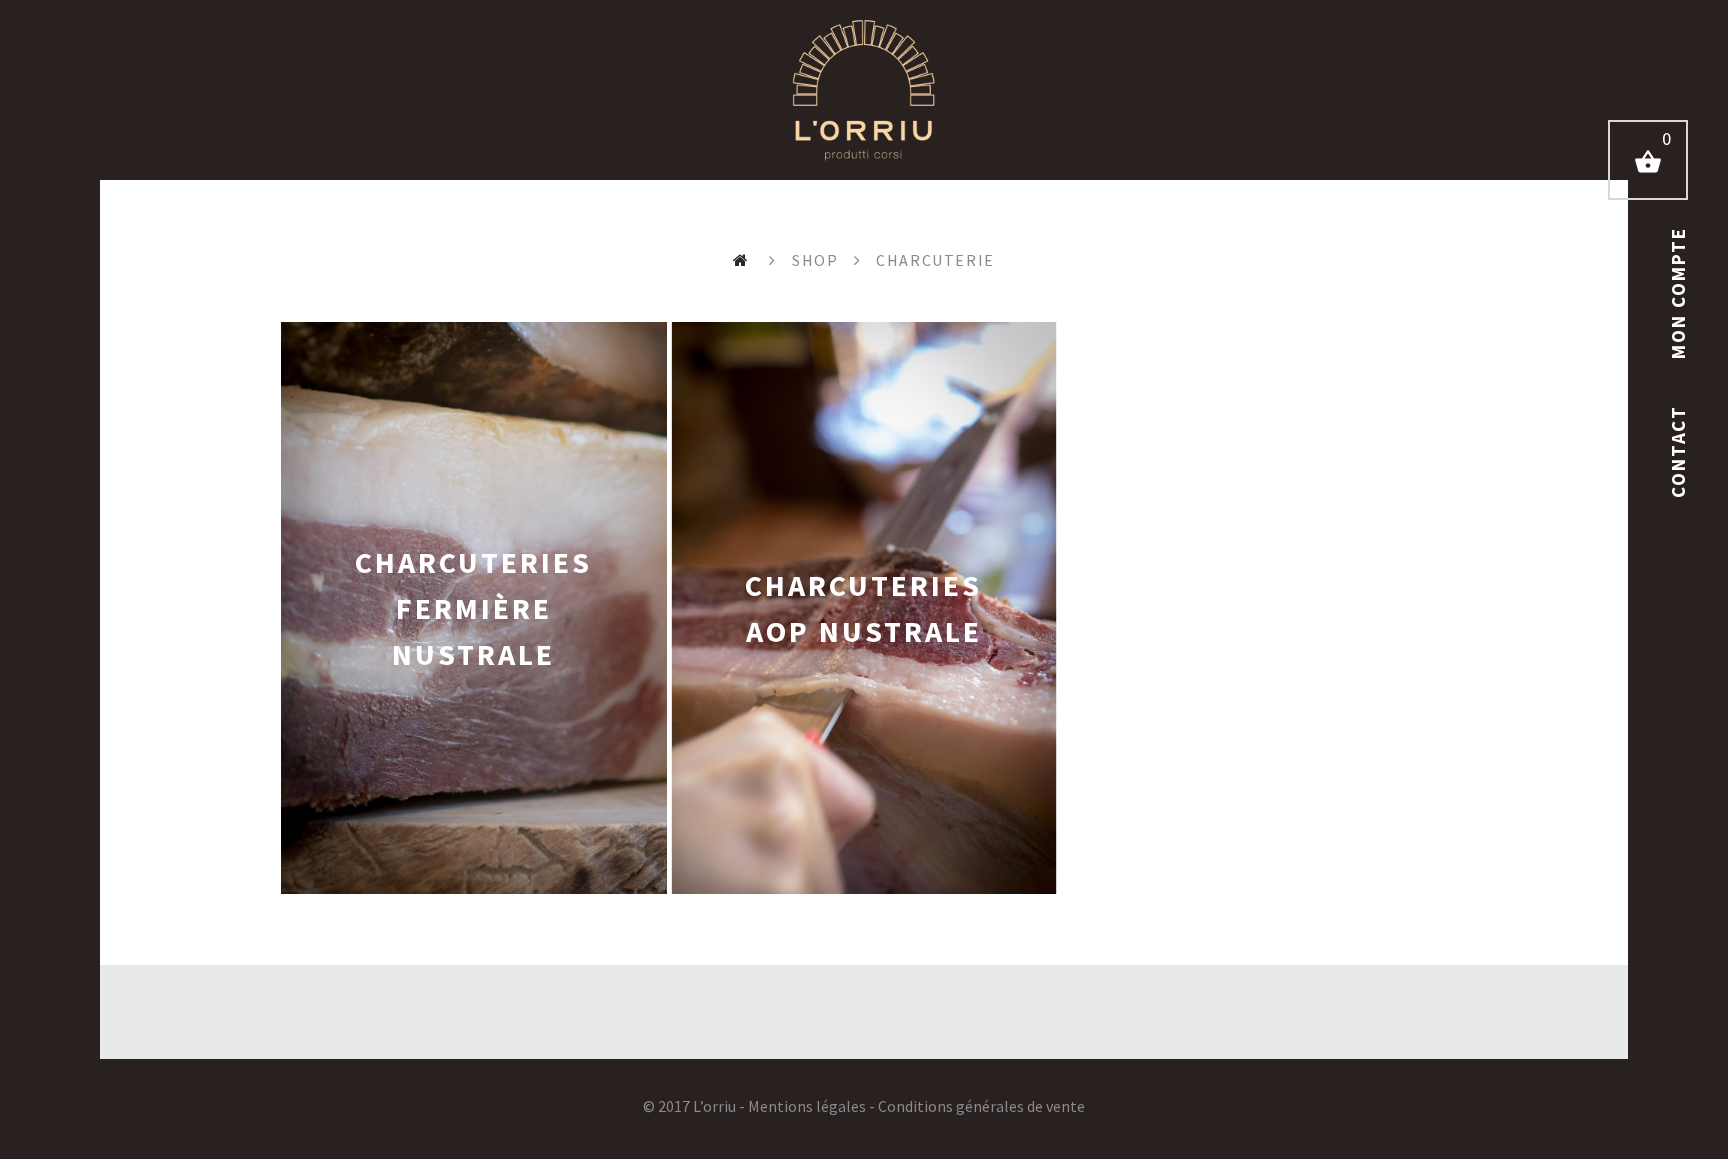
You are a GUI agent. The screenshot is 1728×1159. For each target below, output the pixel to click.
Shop (815, 260)
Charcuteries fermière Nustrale (473, 608)
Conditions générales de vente (981, 1106)
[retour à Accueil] (743, 260)
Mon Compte (1678, 293)
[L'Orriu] (864, 90)
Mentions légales (807, 1106)
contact (1678, 448)
